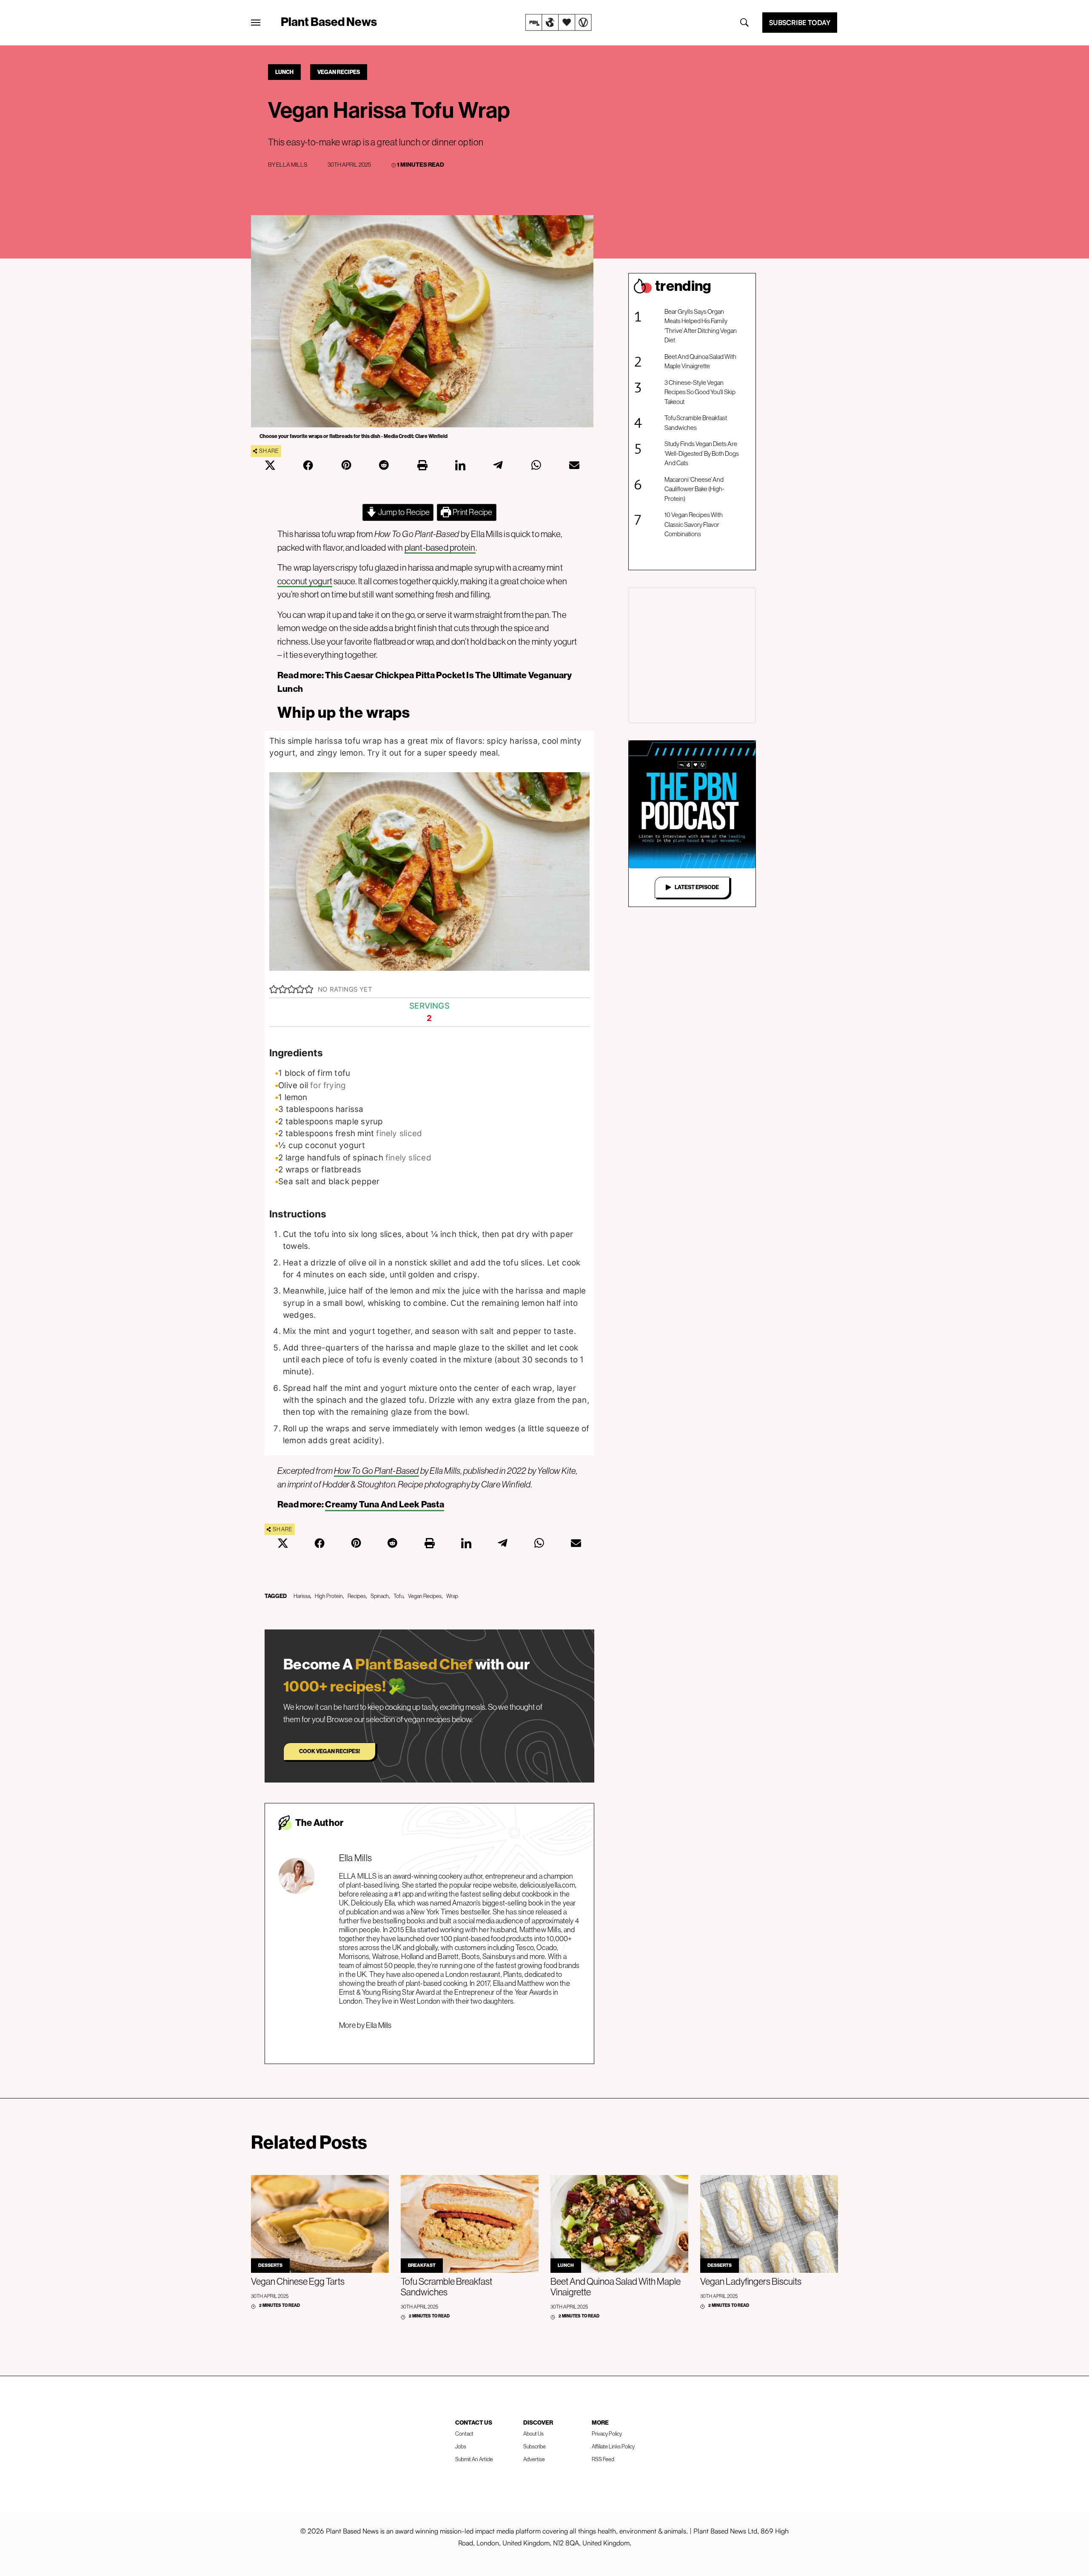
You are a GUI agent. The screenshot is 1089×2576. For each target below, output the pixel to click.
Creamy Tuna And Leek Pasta (384, 1504)
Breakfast (422, 2265)
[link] (559, 23)
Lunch (284, 72)
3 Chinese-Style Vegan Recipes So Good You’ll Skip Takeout (700, 392)
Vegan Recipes (339, 72)
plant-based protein (440, 547)
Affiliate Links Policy (613, 2447)
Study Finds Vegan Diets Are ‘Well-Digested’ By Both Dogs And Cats (702, 453)
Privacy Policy (607, 2434)
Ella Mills (292, 165)
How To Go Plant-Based (376, 1471)
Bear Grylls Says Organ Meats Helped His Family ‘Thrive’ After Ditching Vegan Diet (701, 326)
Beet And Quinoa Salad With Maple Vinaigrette (700, 361)
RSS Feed (603, 2459)
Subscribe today (800, 23)
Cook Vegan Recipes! (329, 1751)
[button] (274, 989)
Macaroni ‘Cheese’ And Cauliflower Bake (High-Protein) (694, 489)
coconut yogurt (305, 581)
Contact (464, 2434)
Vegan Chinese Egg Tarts (298, 2282)
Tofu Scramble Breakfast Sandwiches (696, 423)
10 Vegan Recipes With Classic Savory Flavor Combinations (694, 524)
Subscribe (535, 2447)
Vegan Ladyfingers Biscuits (751, 2282)
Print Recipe (472, 512)
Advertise (534, 2459)
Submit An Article (474, 2459)
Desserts (270, 2265)
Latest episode (697, 887)
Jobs (461, 2447)
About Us (533, 2434)
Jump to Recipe (403, 512)
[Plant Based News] (256, 23)
